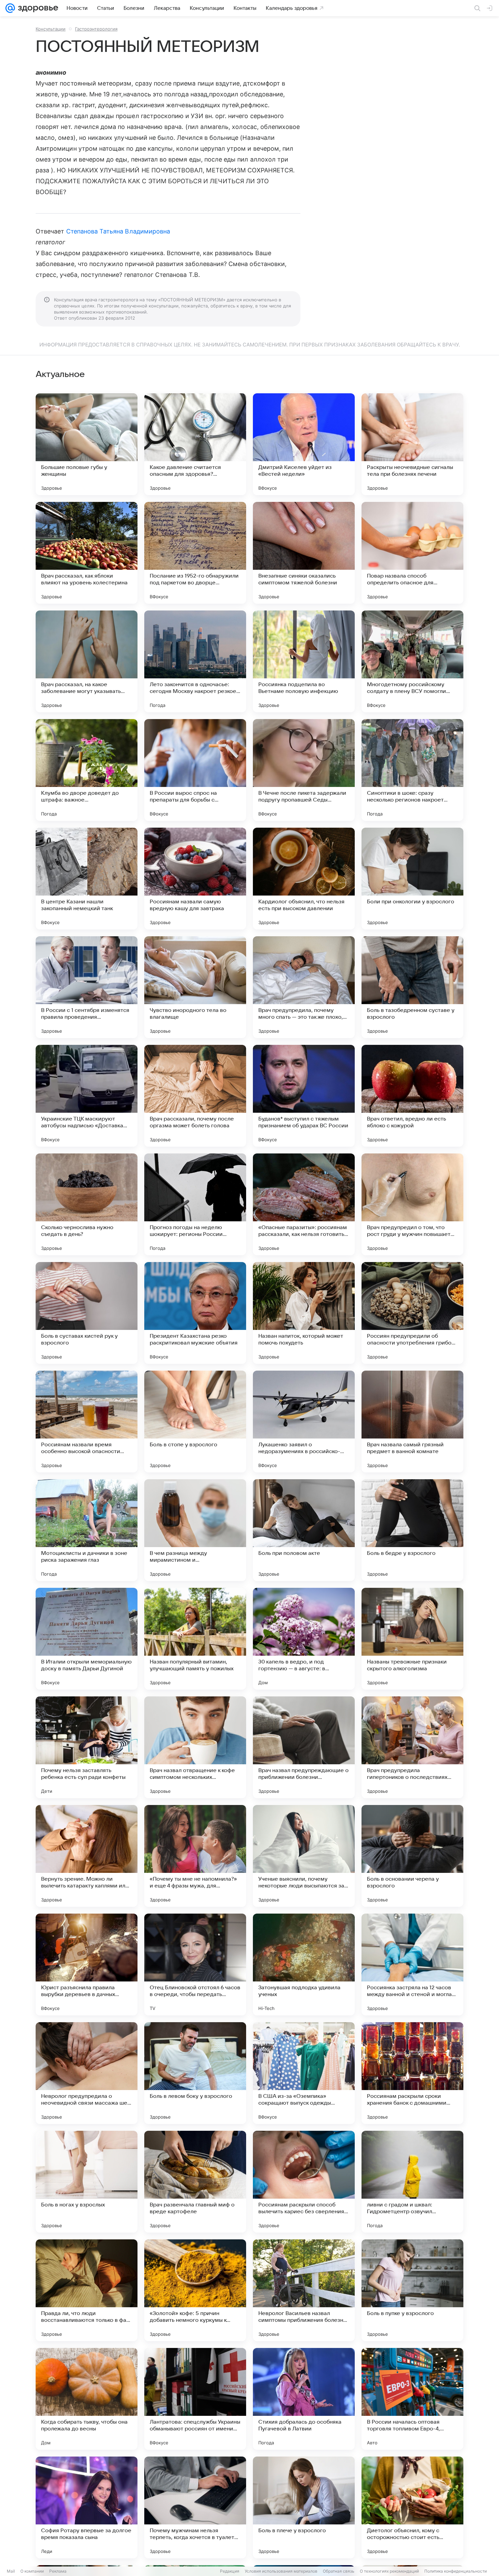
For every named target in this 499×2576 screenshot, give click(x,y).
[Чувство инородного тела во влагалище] (195, 987)
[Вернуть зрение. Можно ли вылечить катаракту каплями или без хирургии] (87, 1856)
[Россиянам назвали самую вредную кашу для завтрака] (195, 879)
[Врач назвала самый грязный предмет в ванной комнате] (412, 1422)
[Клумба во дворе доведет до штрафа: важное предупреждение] (87, 770)
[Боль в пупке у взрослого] (412, 2290)
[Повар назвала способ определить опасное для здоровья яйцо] (412, 553)
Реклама (58, 2571)
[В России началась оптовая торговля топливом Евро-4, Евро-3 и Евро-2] (412, 2399)
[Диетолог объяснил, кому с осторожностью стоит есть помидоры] (412, 2507)
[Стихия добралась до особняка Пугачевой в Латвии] (304, 2399)
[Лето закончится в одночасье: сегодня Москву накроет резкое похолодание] (195, 661)
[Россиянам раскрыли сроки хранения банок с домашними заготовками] (412, 2073)
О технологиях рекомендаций (389, 2571)
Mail (11, 2571)
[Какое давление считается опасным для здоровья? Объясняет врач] (195, 444)
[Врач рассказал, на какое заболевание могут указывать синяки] (87, 661)
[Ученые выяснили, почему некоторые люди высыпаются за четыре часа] (304, 1856)
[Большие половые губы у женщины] (87, 444)
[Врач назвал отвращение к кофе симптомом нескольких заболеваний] (195, 1747)
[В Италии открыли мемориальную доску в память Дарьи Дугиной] (87, 1639)
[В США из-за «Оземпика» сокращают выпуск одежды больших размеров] (304, 2073)
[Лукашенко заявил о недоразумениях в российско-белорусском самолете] (304, 1422)
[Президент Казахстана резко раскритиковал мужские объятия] (195, 1313)
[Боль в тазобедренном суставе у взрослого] (412, 987)
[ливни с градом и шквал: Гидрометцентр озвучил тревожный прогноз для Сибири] (412, 2182)
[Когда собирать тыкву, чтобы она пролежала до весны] (87, 2399)
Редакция (230, 2571)
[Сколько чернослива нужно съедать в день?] (87, 1204)
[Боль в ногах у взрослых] (87, 2182)
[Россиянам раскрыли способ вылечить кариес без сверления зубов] (304, 2182)
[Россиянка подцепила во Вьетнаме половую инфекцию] (304, 661)
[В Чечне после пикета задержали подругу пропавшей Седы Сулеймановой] (304, 770)
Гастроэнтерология (96, 29)
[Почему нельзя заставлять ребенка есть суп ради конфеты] (87, 1747)
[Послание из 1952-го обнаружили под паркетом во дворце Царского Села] (195, 553)
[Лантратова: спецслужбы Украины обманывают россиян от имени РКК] (195, 2399)
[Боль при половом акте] (304, 1530)
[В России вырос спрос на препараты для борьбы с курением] (195, 770)
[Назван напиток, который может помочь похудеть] (304, 1313)
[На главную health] (37, 8)
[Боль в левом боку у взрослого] (195, 2073)
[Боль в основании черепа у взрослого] (412, 1856)
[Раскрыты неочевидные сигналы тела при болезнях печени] (412, 444)
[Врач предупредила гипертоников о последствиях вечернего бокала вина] (412, 1747)
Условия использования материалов (281, 2571)
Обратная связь (339, 2571)
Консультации (51, 29)
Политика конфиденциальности (456, 2571)
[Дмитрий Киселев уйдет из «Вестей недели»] (304, 444)
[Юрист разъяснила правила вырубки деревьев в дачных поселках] (87, 1964)
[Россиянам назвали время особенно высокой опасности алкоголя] (87, 1422)
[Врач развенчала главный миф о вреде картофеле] (195, 2182)
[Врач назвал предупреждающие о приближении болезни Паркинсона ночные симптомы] (304, 1747)
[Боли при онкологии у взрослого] (412, 879)
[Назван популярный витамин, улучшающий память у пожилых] (195, 1639)
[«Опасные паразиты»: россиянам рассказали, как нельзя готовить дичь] (304, 1204)
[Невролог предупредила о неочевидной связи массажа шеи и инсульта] (87, 2073)
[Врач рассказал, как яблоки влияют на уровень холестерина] (87, 553)
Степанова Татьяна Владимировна (118, 231)
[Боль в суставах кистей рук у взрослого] (87, 1313)
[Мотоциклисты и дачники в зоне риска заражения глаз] (87, 1530)
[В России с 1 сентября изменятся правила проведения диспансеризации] (87, 987)
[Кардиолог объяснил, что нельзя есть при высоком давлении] (304, 879)
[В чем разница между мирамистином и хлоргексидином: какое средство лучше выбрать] (195, 1530)
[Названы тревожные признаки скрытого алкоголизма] (412, 1639)
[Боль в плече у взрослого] (304, 2507)
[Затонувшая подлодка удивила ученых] (304, 1964)
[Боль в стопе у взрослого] (195, 1422)
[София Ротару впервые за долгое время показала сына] (87, 2507)
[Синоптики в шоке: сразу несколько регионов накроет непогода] (412, 770)
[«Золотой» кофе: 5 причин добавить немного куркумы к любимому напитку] (195, 2290)
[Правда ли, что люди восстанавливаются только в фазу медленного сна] (87, 2290)
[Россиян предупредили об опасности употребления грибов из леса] (412, 1313)
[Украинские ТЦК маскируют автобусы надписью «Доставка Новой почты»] (87, 1096)
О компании (32, 2571)
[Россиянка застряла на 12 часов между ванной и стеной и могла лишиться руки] (412, 1964)
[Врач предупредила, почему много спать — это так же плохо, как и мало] (304, 987)
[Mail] (10, 8)
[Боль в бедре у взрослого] (412, 1530)
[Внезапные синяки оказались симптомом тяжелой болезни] (304, 553)
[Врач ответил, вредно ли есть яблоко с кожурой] (412, 1096)
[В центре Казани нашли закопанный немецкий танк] (87, 879)
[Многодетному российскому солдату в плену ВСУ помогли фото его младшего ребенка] (412, 661)
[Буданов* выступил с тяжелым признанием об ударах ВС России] (304, 1096)
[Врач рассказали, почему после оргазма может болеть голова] (195, 1096)
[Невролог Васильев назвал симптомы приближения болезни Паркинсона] (304, 2290)
